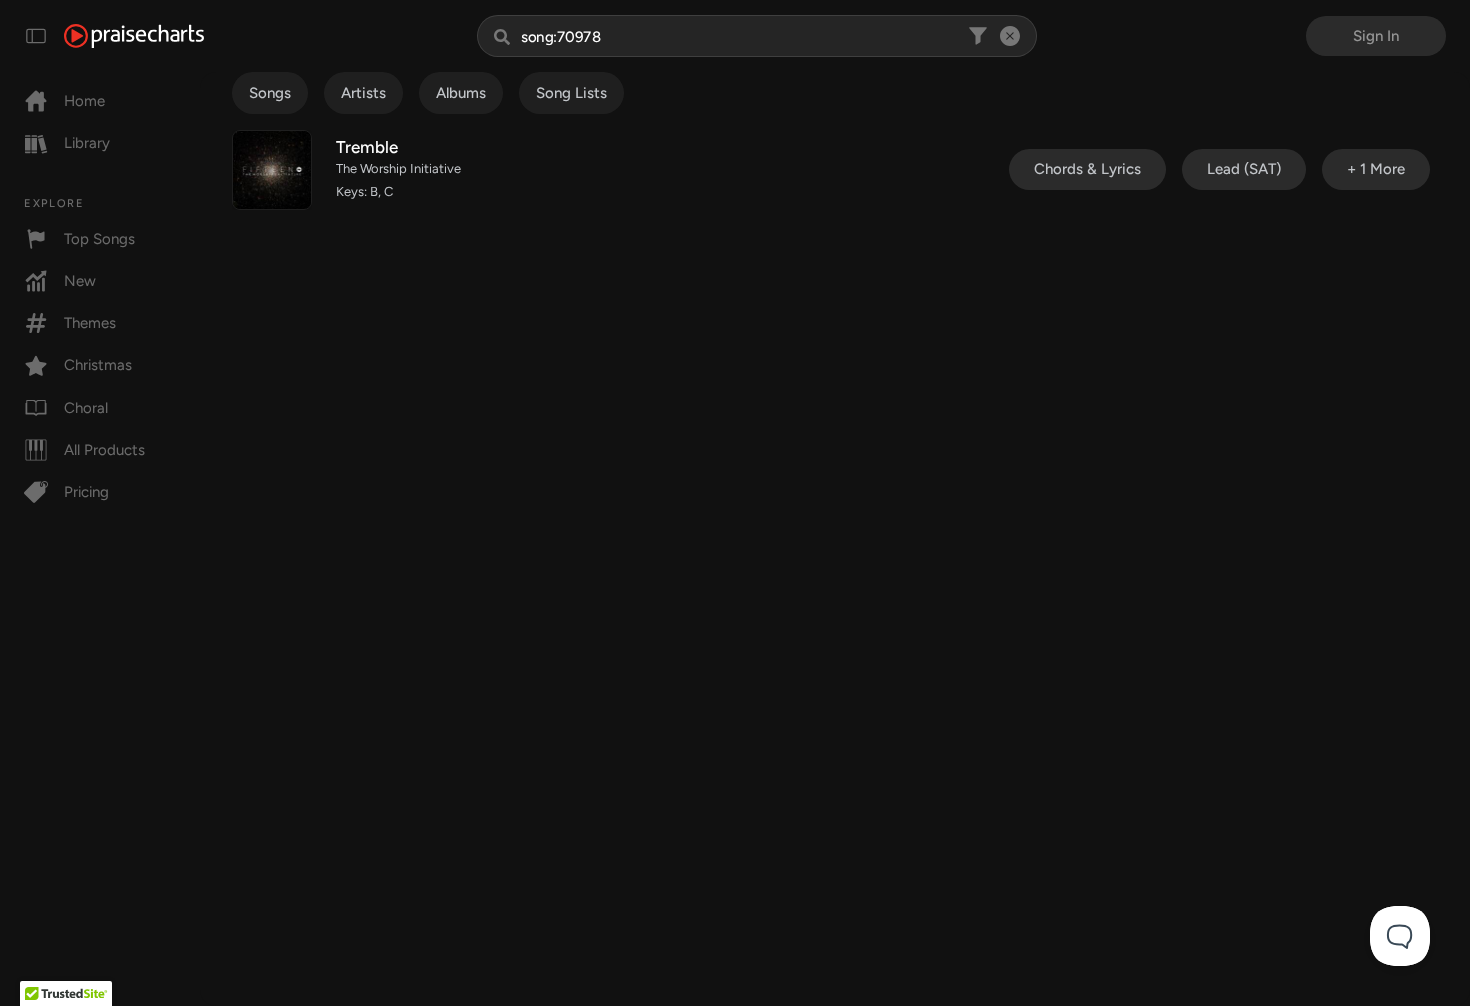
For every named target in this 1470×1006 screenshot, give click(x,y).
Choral (86, 408)
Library (87, 143)
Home (84, 101)
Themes (90, 323)
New (80, 281)
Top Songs (99, 239)
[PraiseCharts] (134, 36)
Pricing (86, 492)
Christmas (98, 365)
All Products (104, 450)
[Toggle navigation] (36, 36)
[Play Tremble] (272, 170)
